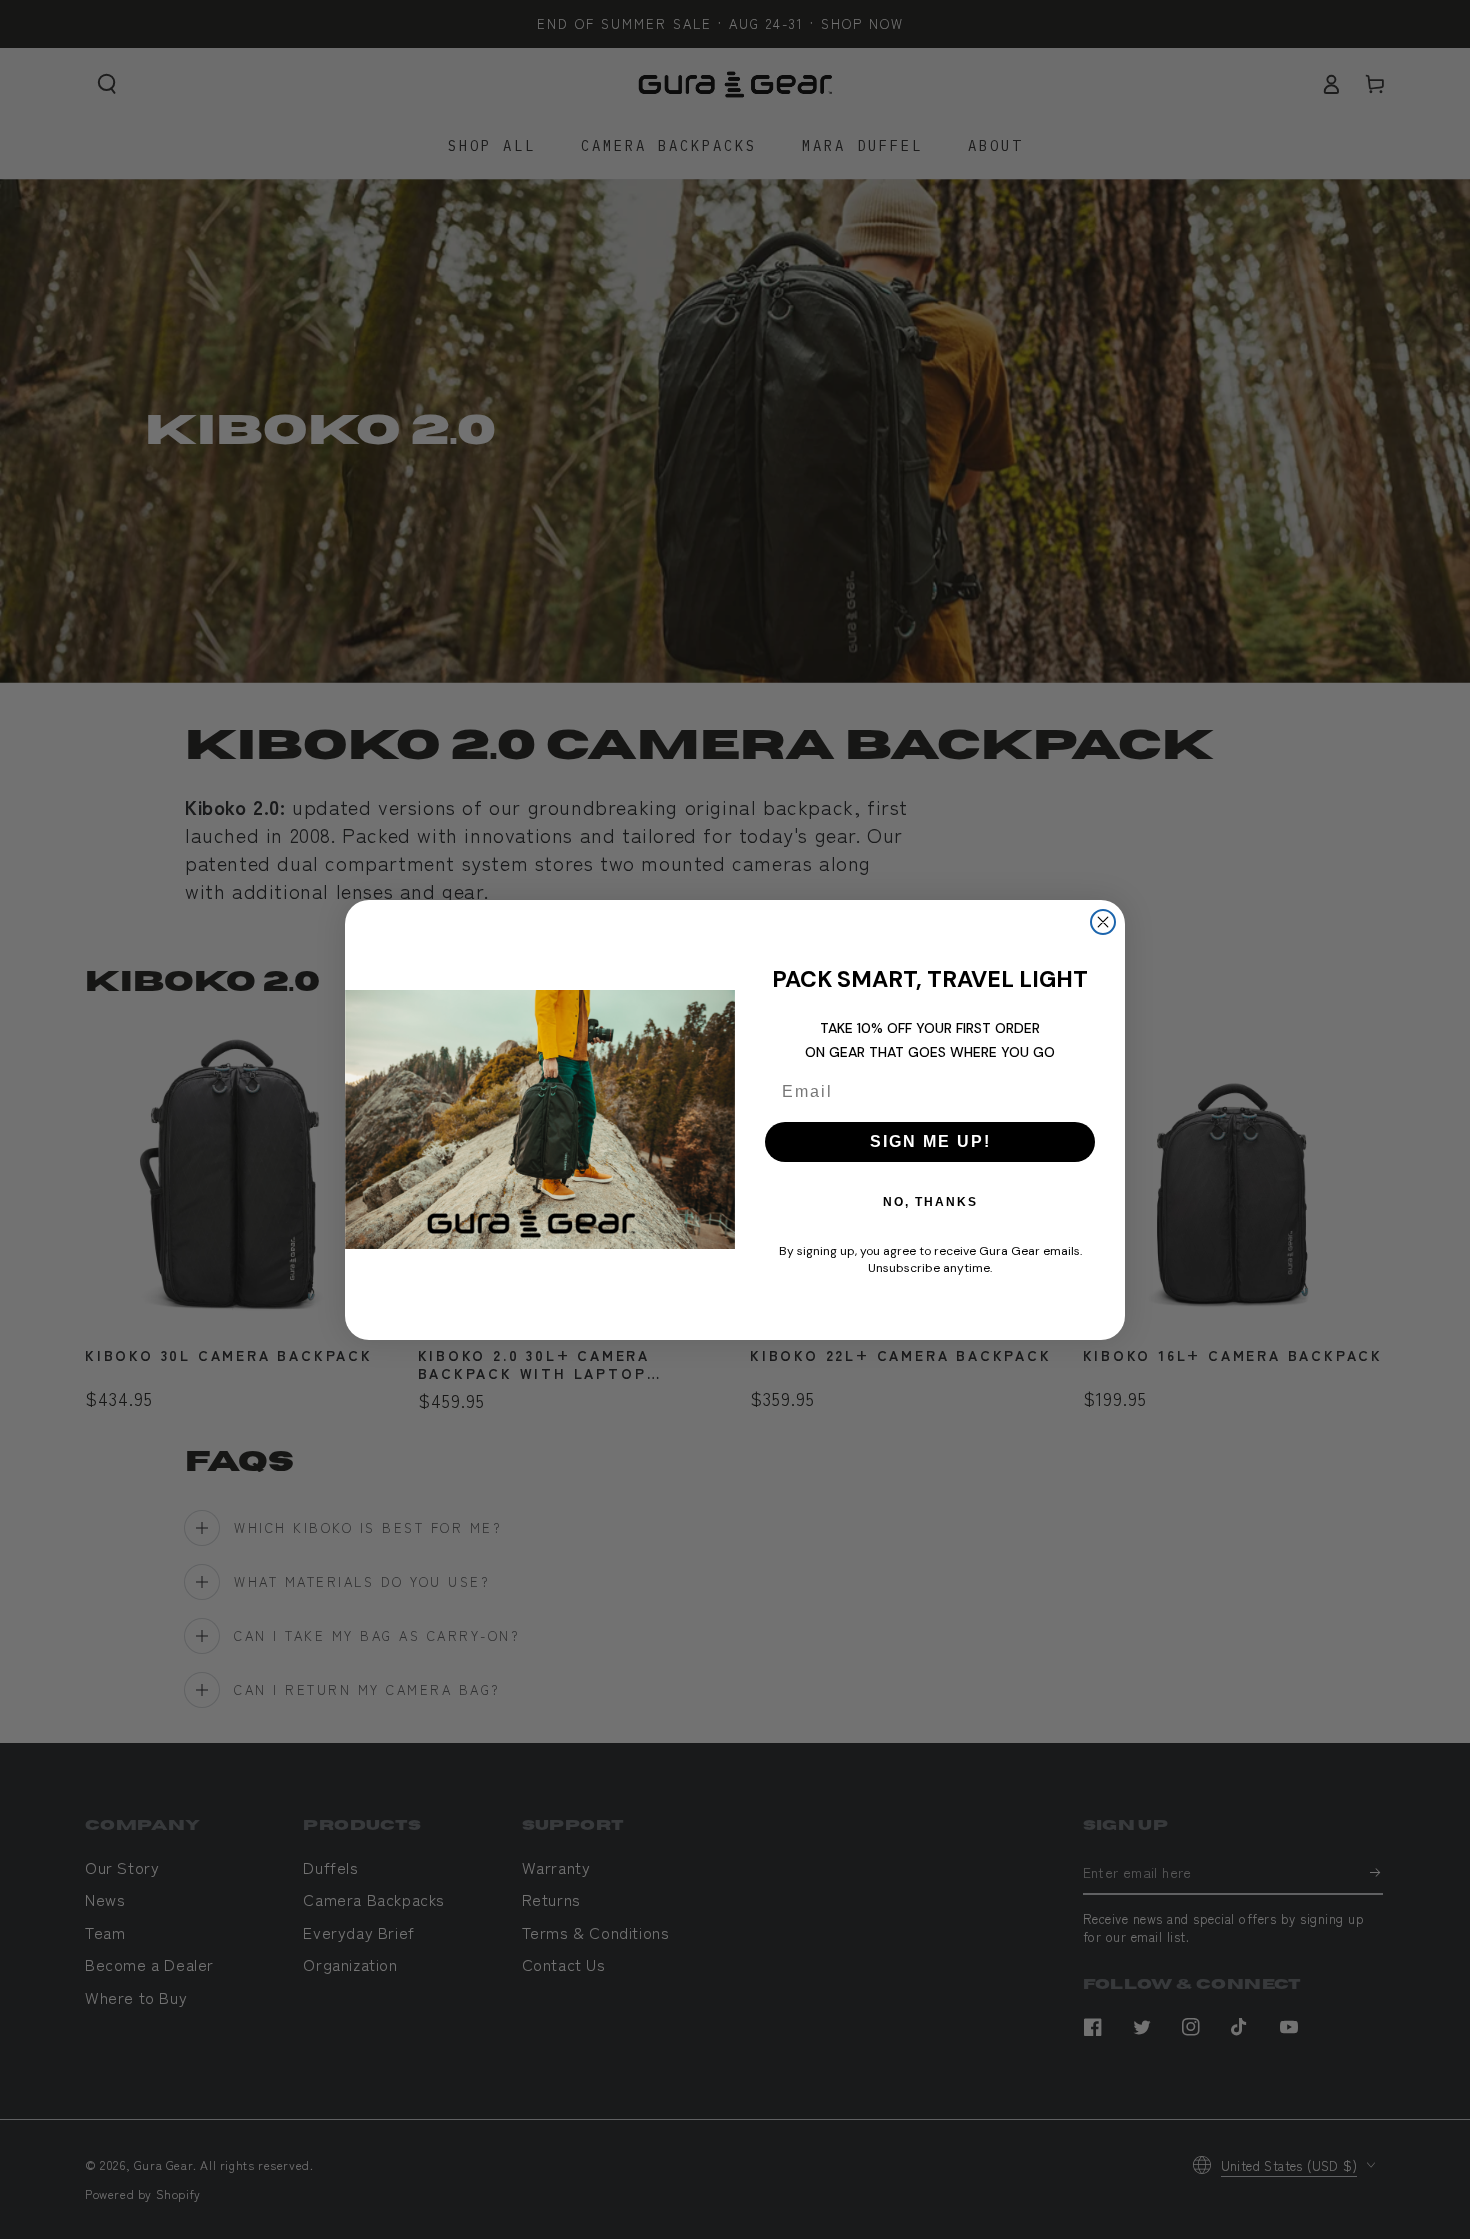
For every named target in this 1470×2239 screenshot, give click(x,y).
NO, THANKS (930, 1202)
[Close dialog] (1103, 922)
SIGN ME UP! (930, 1141)
